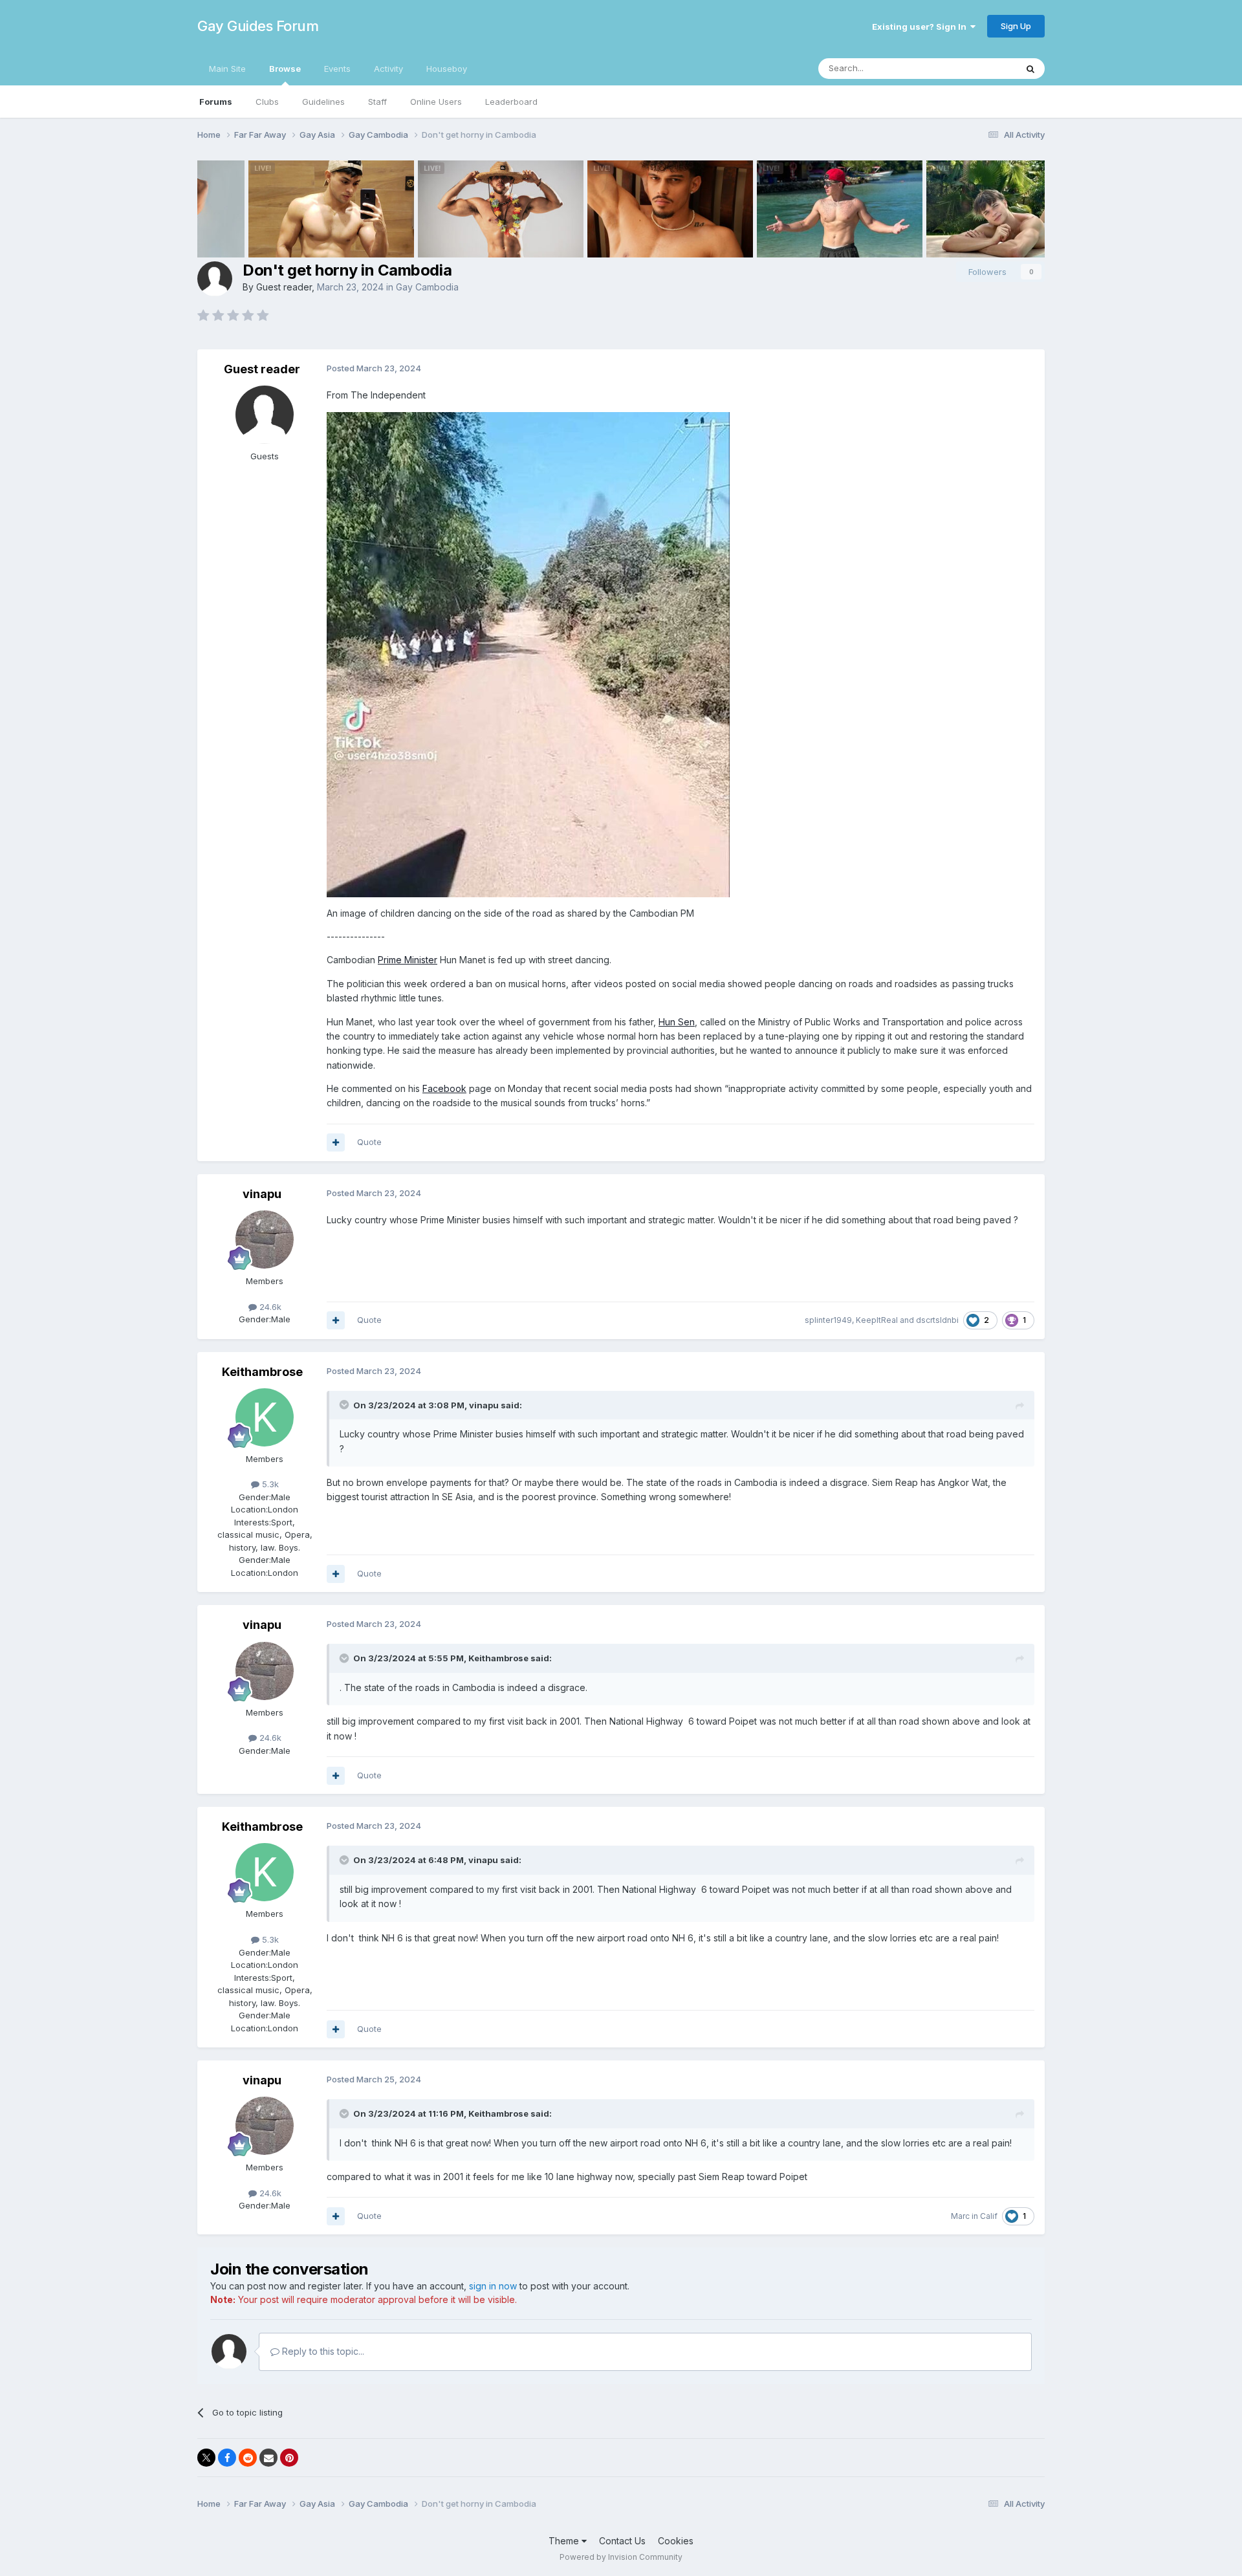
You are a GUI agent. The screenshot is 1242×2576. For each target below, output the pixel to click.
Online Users (436, 102)
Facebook (444, 1088)
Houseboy (447, 69)
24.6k (269, 1307)
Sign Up (1016, 26)
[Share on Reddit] (248, 2458)
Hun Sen (677, 1022)
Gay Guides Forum (258, 26)
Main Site (227, 69)
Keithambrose (262, 1372)
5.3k (269, 1484)
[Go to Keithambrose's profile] (265, 1417)
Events (337, 69)
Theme (565, 2541)
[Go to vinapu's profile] (265, 1239)
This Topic (978, 68)
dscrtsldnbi (937, 1320)
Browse (285, 69)
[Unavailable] (528, 653)
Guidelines (323, 102)
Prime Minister (408, 960)
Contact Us (622, 2541)
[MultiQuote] (336, 1142)
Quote (369, 1142)
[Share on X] (206, 2458)
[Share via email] (268, 2458)
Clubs (267, 102)
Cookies (676, 2541)
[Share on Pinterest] (289, 2458)
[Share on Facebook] (227, 2458)
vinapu (262, 1194)
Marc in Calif (974, 2216)
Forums (216, 102)
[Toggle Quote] (345, 1404)
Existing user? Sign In (921, 27)
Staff (377, 102)
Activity (388, 69)
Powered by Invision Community (621, 2557)
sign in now (493, 2286)
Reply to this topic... (322, 2351)
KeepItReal (877, 1320)
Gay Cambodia (427, 287)
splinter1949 (828, 1320)
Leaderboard (511, 102)
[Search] (1030, 69)
